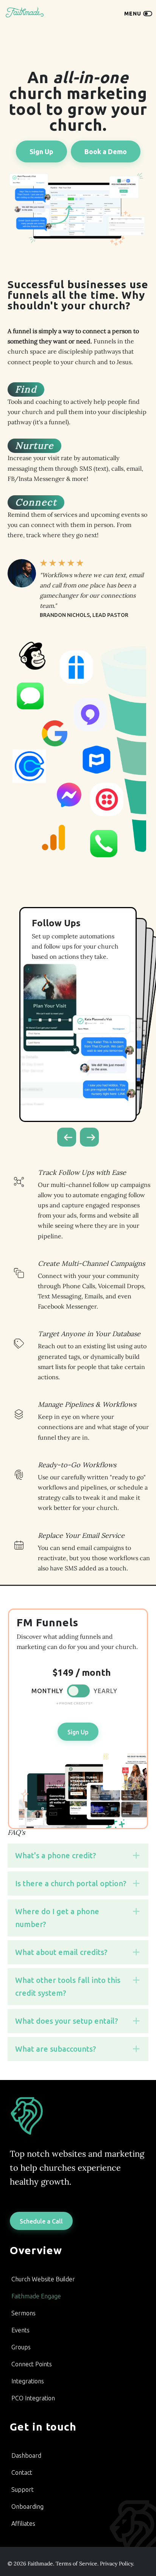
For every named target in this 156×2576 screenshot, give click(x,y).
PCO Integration (33, 2398)
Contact (22, 2472)
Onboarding (27, 2506)
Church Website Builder (43, 2279)
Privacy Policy (116, 2564)
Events (20, 2330)
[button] (67, 1137)
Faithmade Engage (36, 2296)
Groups (21, 2347)
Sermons (23, 2313)
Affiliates (23, 2523)
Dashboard (26, 2455)
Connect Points (32, 2364)
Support (23, 2489)
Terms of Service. (77, 2564)
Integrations (28, 2381)
